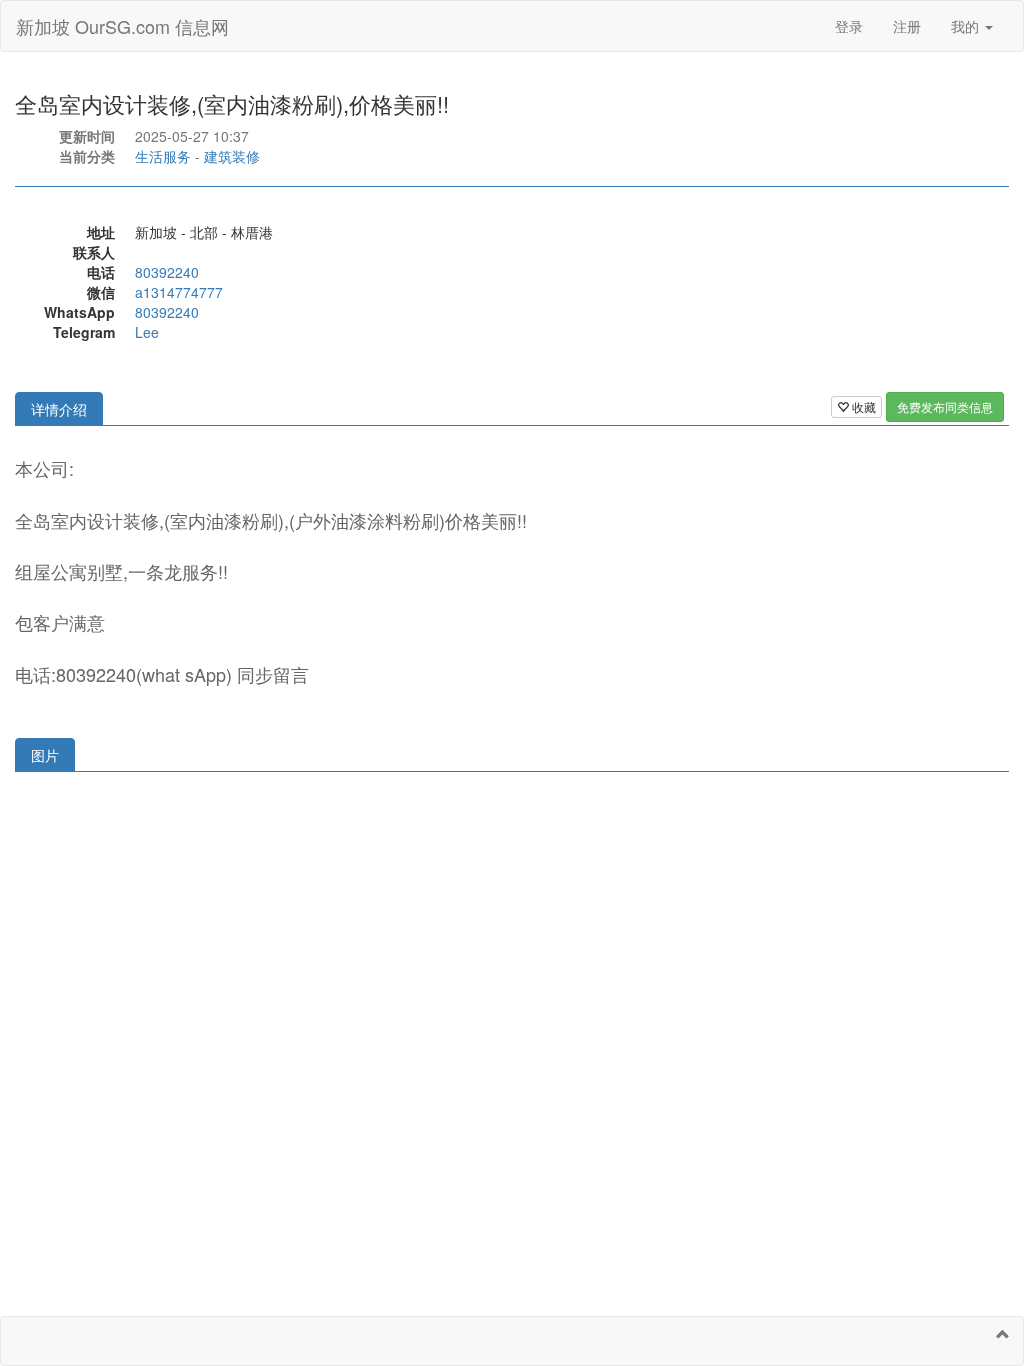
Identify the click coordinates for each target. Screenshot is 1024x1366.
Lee (147, 332)
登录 (849, 26)
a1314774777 (179, 292)
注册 (907, 26)
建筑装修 (232, 156)
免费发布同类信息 (945, 406)
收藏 (862, 406)
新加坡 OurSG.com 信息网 (122, 26)
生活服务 (163, 156)
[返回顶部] (1003, 1334)
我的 (967, 26)
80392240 (167, 272)
